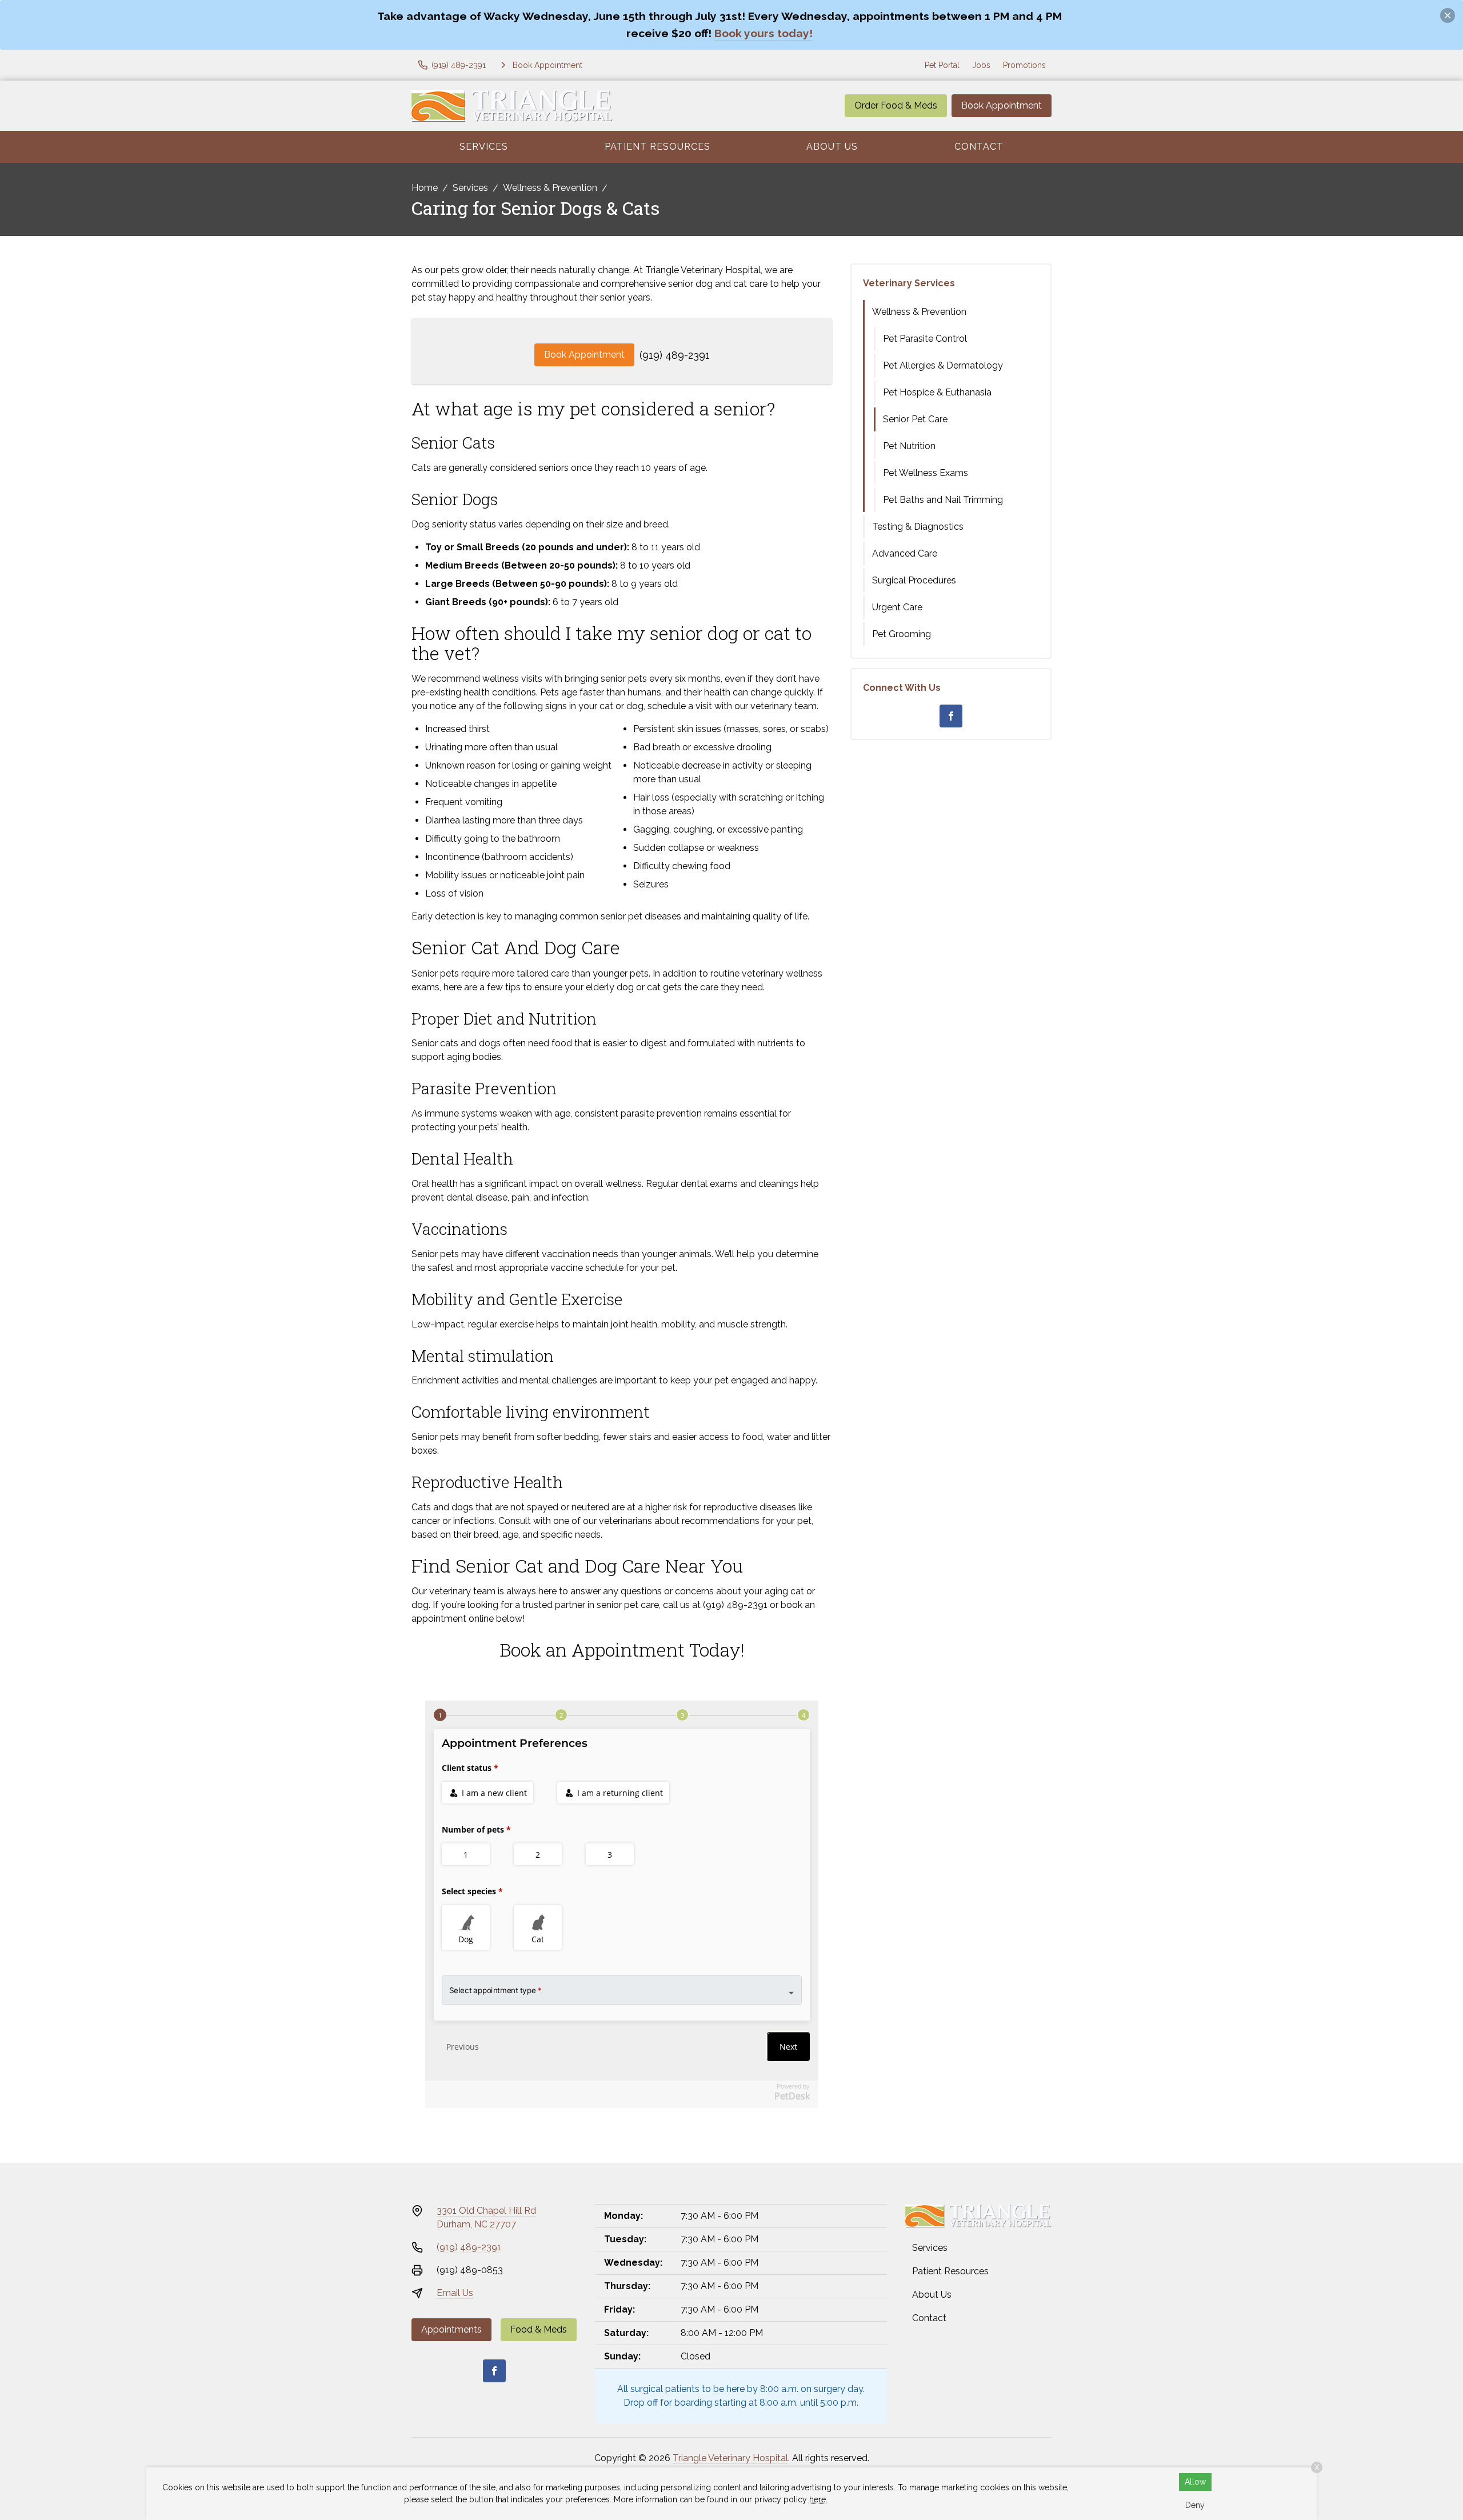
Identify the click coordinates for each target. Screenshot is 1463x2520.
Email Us (455, 2293)
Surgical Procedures (914, 580)
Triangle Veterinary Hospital (730, 2458)
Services (484, 147)
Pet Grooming (902, 634)
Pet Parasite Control (925, 339)
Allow (1195, 2482)
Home (425, 188)
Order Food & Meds (896, 105)
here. (818, 2499)
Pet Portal (942, 65)
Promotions (1024, 65)
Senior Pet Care (915, 419)
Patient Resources (657, 147)
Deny (1195, 2505)
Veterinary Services (909, 283)
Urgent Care (897, 607)
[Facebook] (951, 716)
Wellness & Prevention (550, 188)
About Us (832, 147)
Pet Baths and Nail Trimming (943, 500)
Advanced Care (905, 553)
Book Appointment (1002, 105)
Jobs (981, 65)
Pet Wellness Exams (926, 473)
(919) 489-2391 (675, 355)
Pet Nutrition (909, 446)
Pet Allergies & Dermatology (943, 365)
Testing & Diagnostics (918, 527)
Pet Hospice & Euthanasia (937, 392)
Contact (979, 147)
